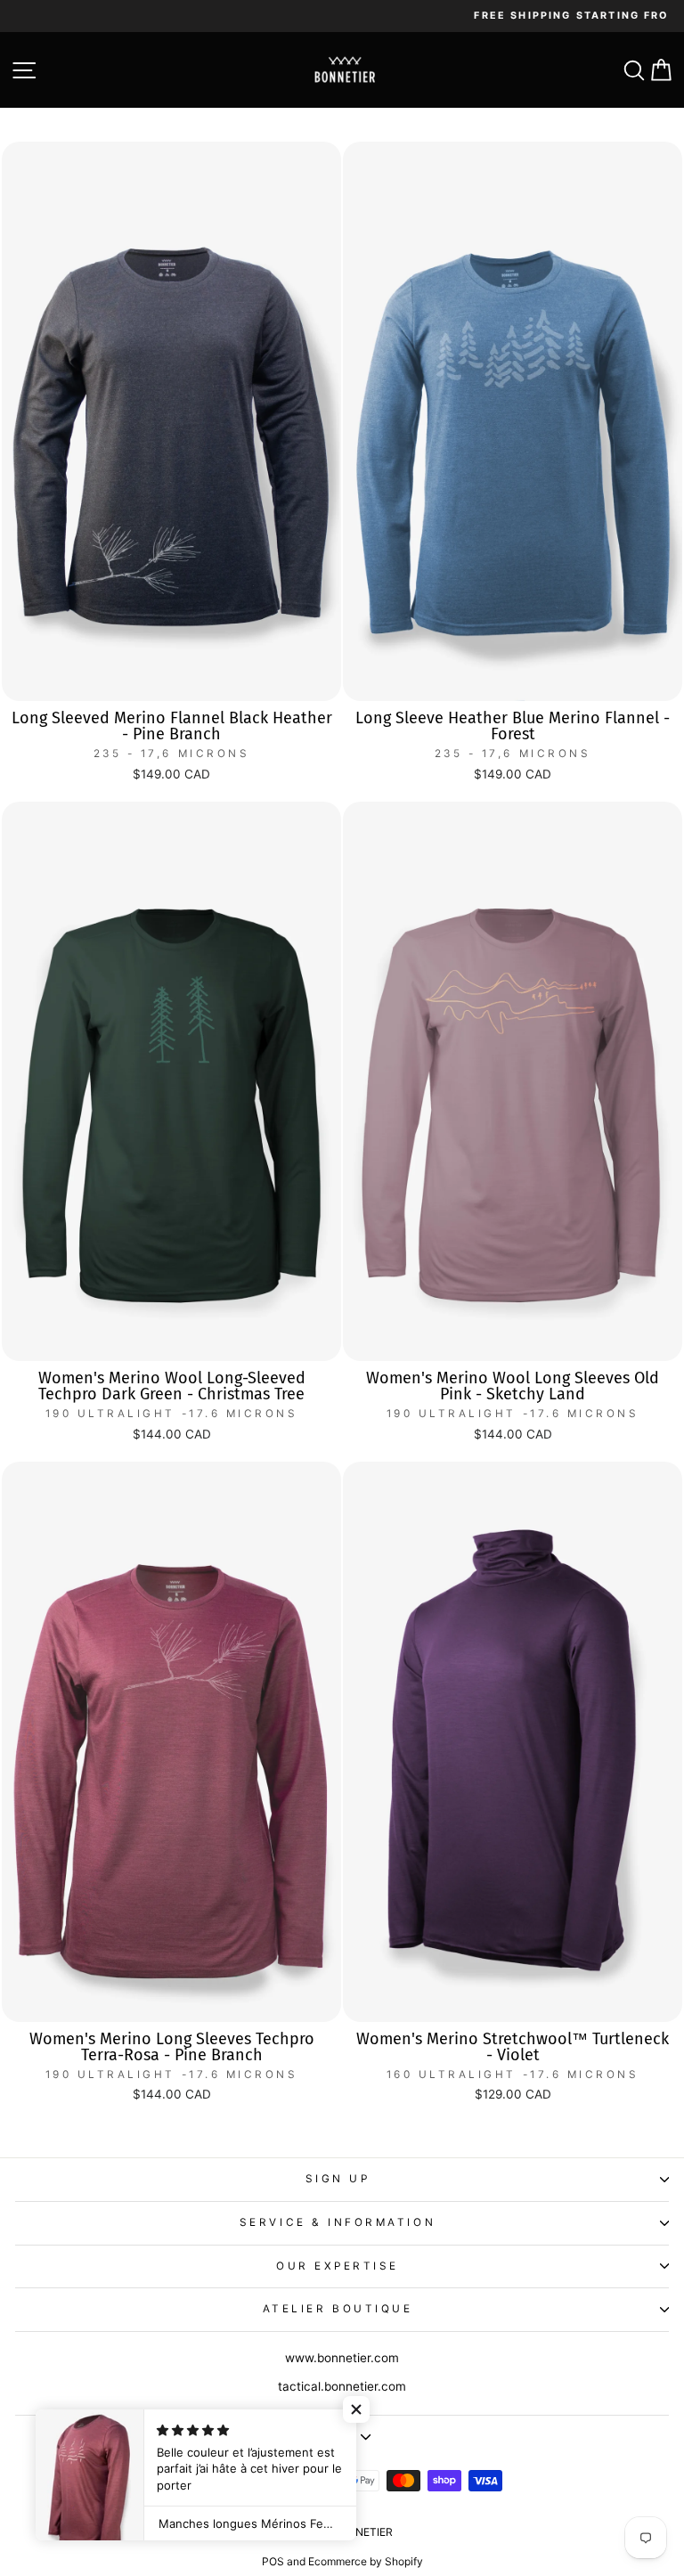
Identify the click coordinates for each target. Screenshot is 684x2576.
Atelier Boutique (338, 2309)
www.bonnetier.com (342, 2358)
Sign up (338, 2179)
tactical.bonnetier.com (342, 2386)
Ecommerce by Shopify (366, 2561)
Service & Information (338, 2222)
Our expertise (338, 2266)
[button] (356, 2409)
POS (273, 2561)
